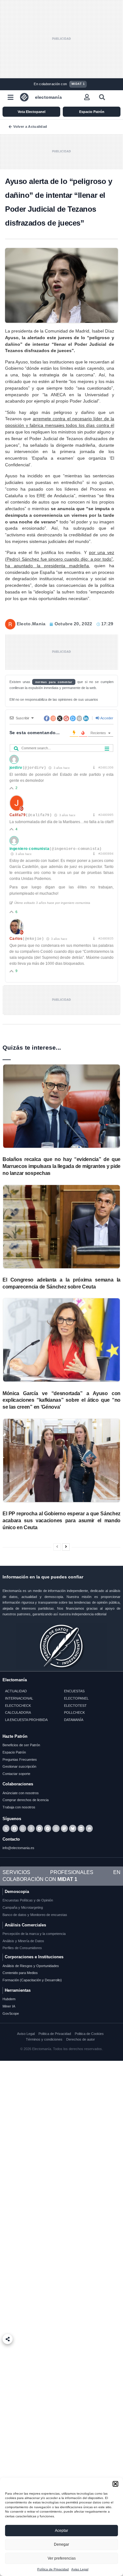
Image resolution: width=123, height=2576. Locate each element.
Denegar (61, 2544)
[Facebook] (14, 1828)
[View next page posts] (66, 1547)
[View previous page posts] (57, 1547)
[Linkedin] (81, 1828)
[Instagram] (56, 1828)
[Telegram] (39, 1828)
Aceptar (61, 2531)
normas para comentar (54, 682)
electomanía (48, 97)
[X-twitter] (6, 1828)
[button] (115, 2484)
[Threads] (31, 1828)
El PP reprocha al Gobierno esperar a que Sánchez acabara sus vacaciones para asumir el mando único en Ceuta (61, 1520)
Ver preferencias (62, 2558)
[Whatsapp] (23, 1828)
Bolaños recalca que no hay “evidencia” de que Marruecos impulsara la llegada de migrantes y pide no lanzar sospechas (61, 1166)
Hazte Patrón (15, 1736)
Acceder (106, 718)
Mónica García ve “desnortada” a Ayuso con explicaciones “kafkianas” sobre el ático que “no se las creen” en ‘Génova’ (61, 1400)
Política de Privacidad (53, 2569)
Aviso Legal (80, 2569)
